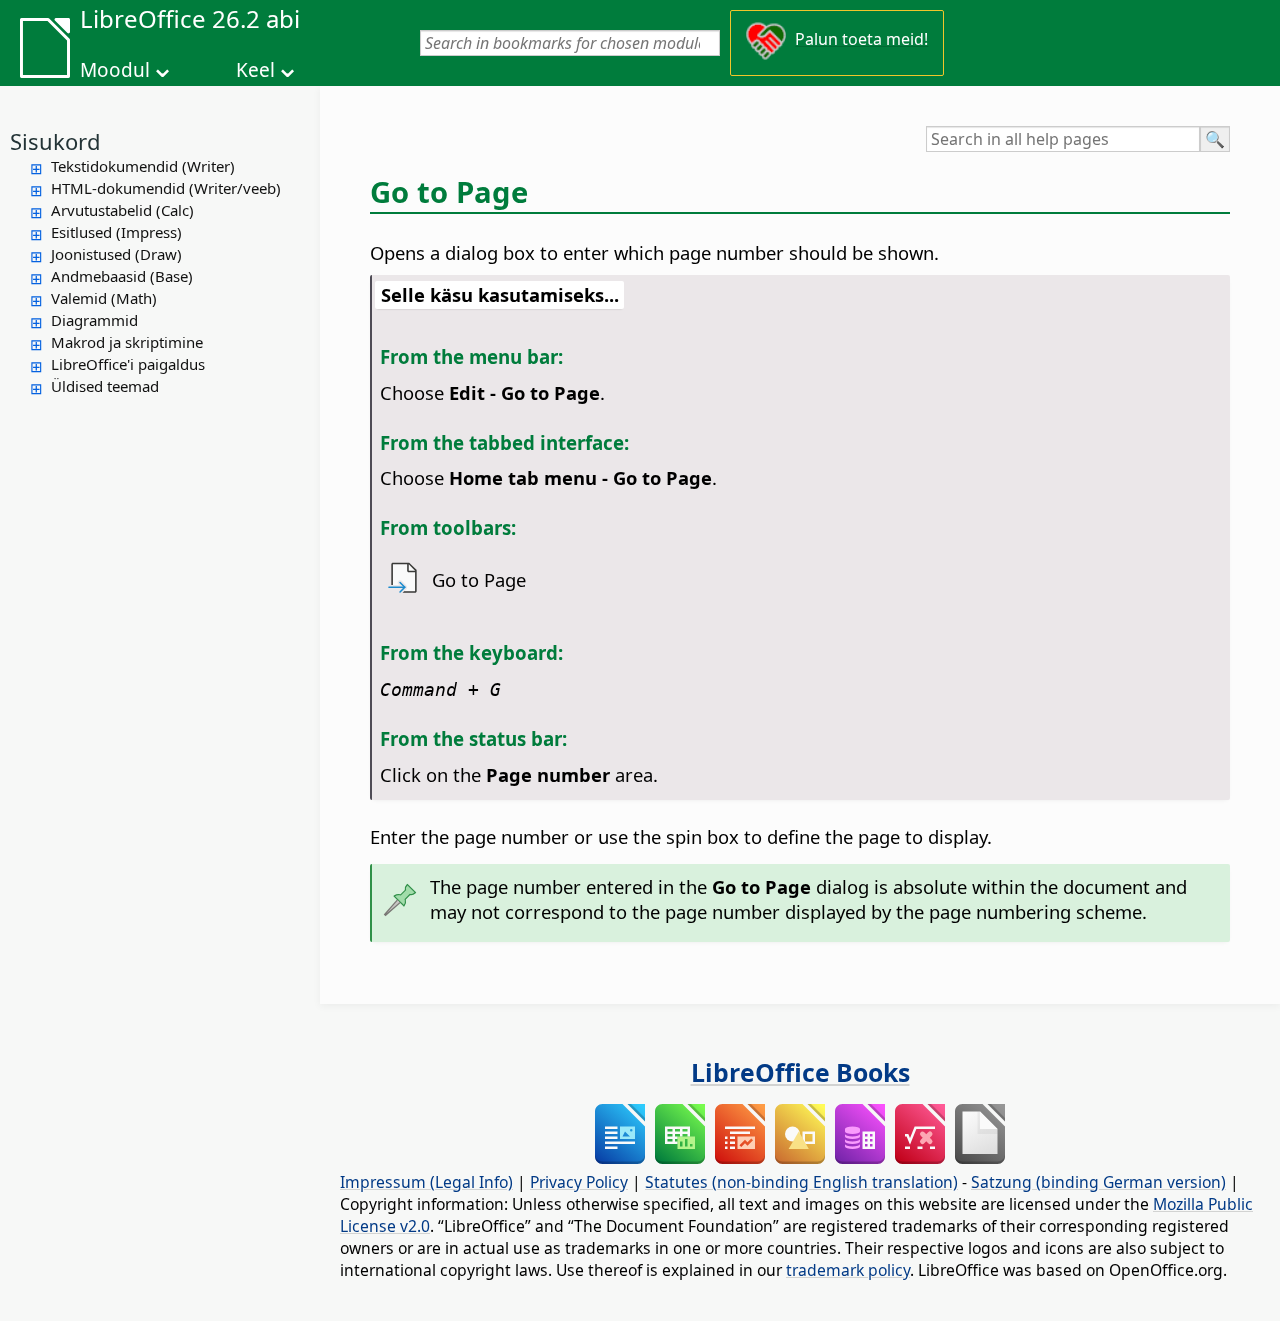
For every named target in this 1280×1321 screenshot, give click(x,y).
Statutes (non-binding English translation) (801, 1182)
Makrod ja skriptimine (127, 342)
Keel (255, 70)
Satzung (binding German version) (1098, 1182)
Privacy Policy (579, 1182)
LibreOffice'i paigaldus (128, 364)
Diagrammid (94, 320)
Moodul (115, 70)
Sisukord (55, 141)
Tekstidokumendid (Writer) (143, 166)
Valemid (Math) (104, 298)
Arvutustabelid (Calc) (122, 210)
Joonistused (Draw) (116, 254)
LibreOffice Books (800, 1072)
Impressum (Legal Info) (426, 1182)
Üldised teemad (105, 386)
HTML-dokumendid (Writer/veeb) (166, 188)
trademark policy (848, 1270)
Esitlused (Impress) (116, 232)
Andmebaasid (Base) (122, 276)
